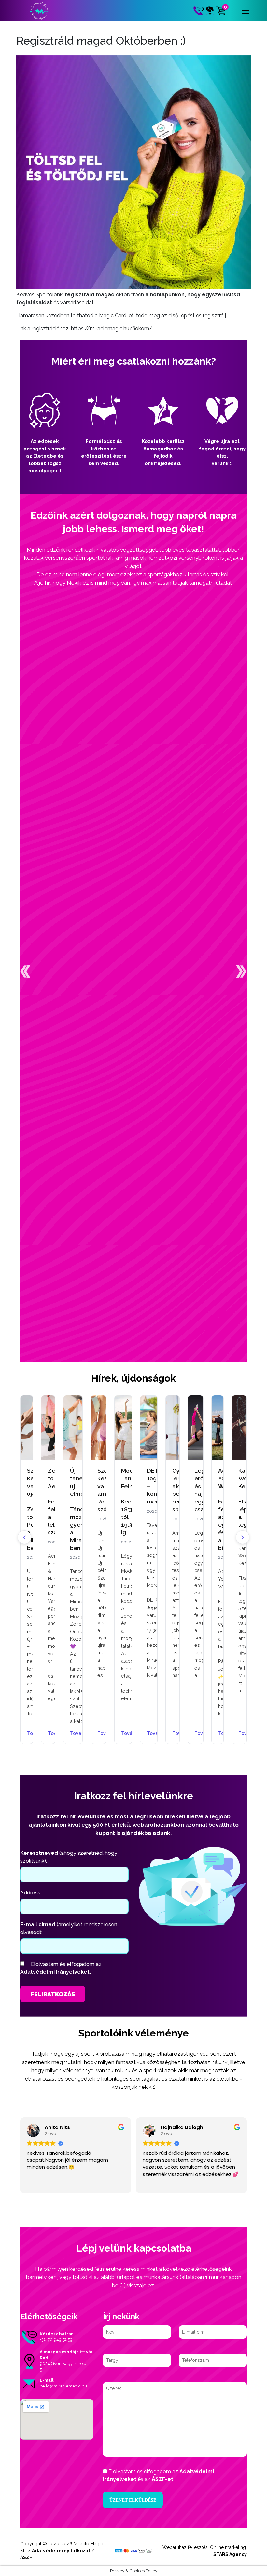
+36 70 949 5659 (56, 2340)
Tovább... (48, 1734)
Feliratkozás (53, 1994)
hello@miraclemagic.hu (63, 2386)
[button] (26, 971)
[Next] (243, 1537)
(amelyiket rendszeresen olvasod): (69, 1928)
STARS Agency (230, 2554)
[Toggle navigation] (246, 11)
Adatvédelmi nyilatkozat (61, 2551)
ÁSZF (26, 2557)
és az (158, 2475)
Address (30, 1893)
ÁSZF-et (162, 2479)
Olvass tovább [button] (200, 2184)
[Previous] (24, 1537)
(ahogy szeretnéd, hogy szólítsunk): (69, 1857)
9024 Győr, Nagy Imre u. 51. (63, 2367)
